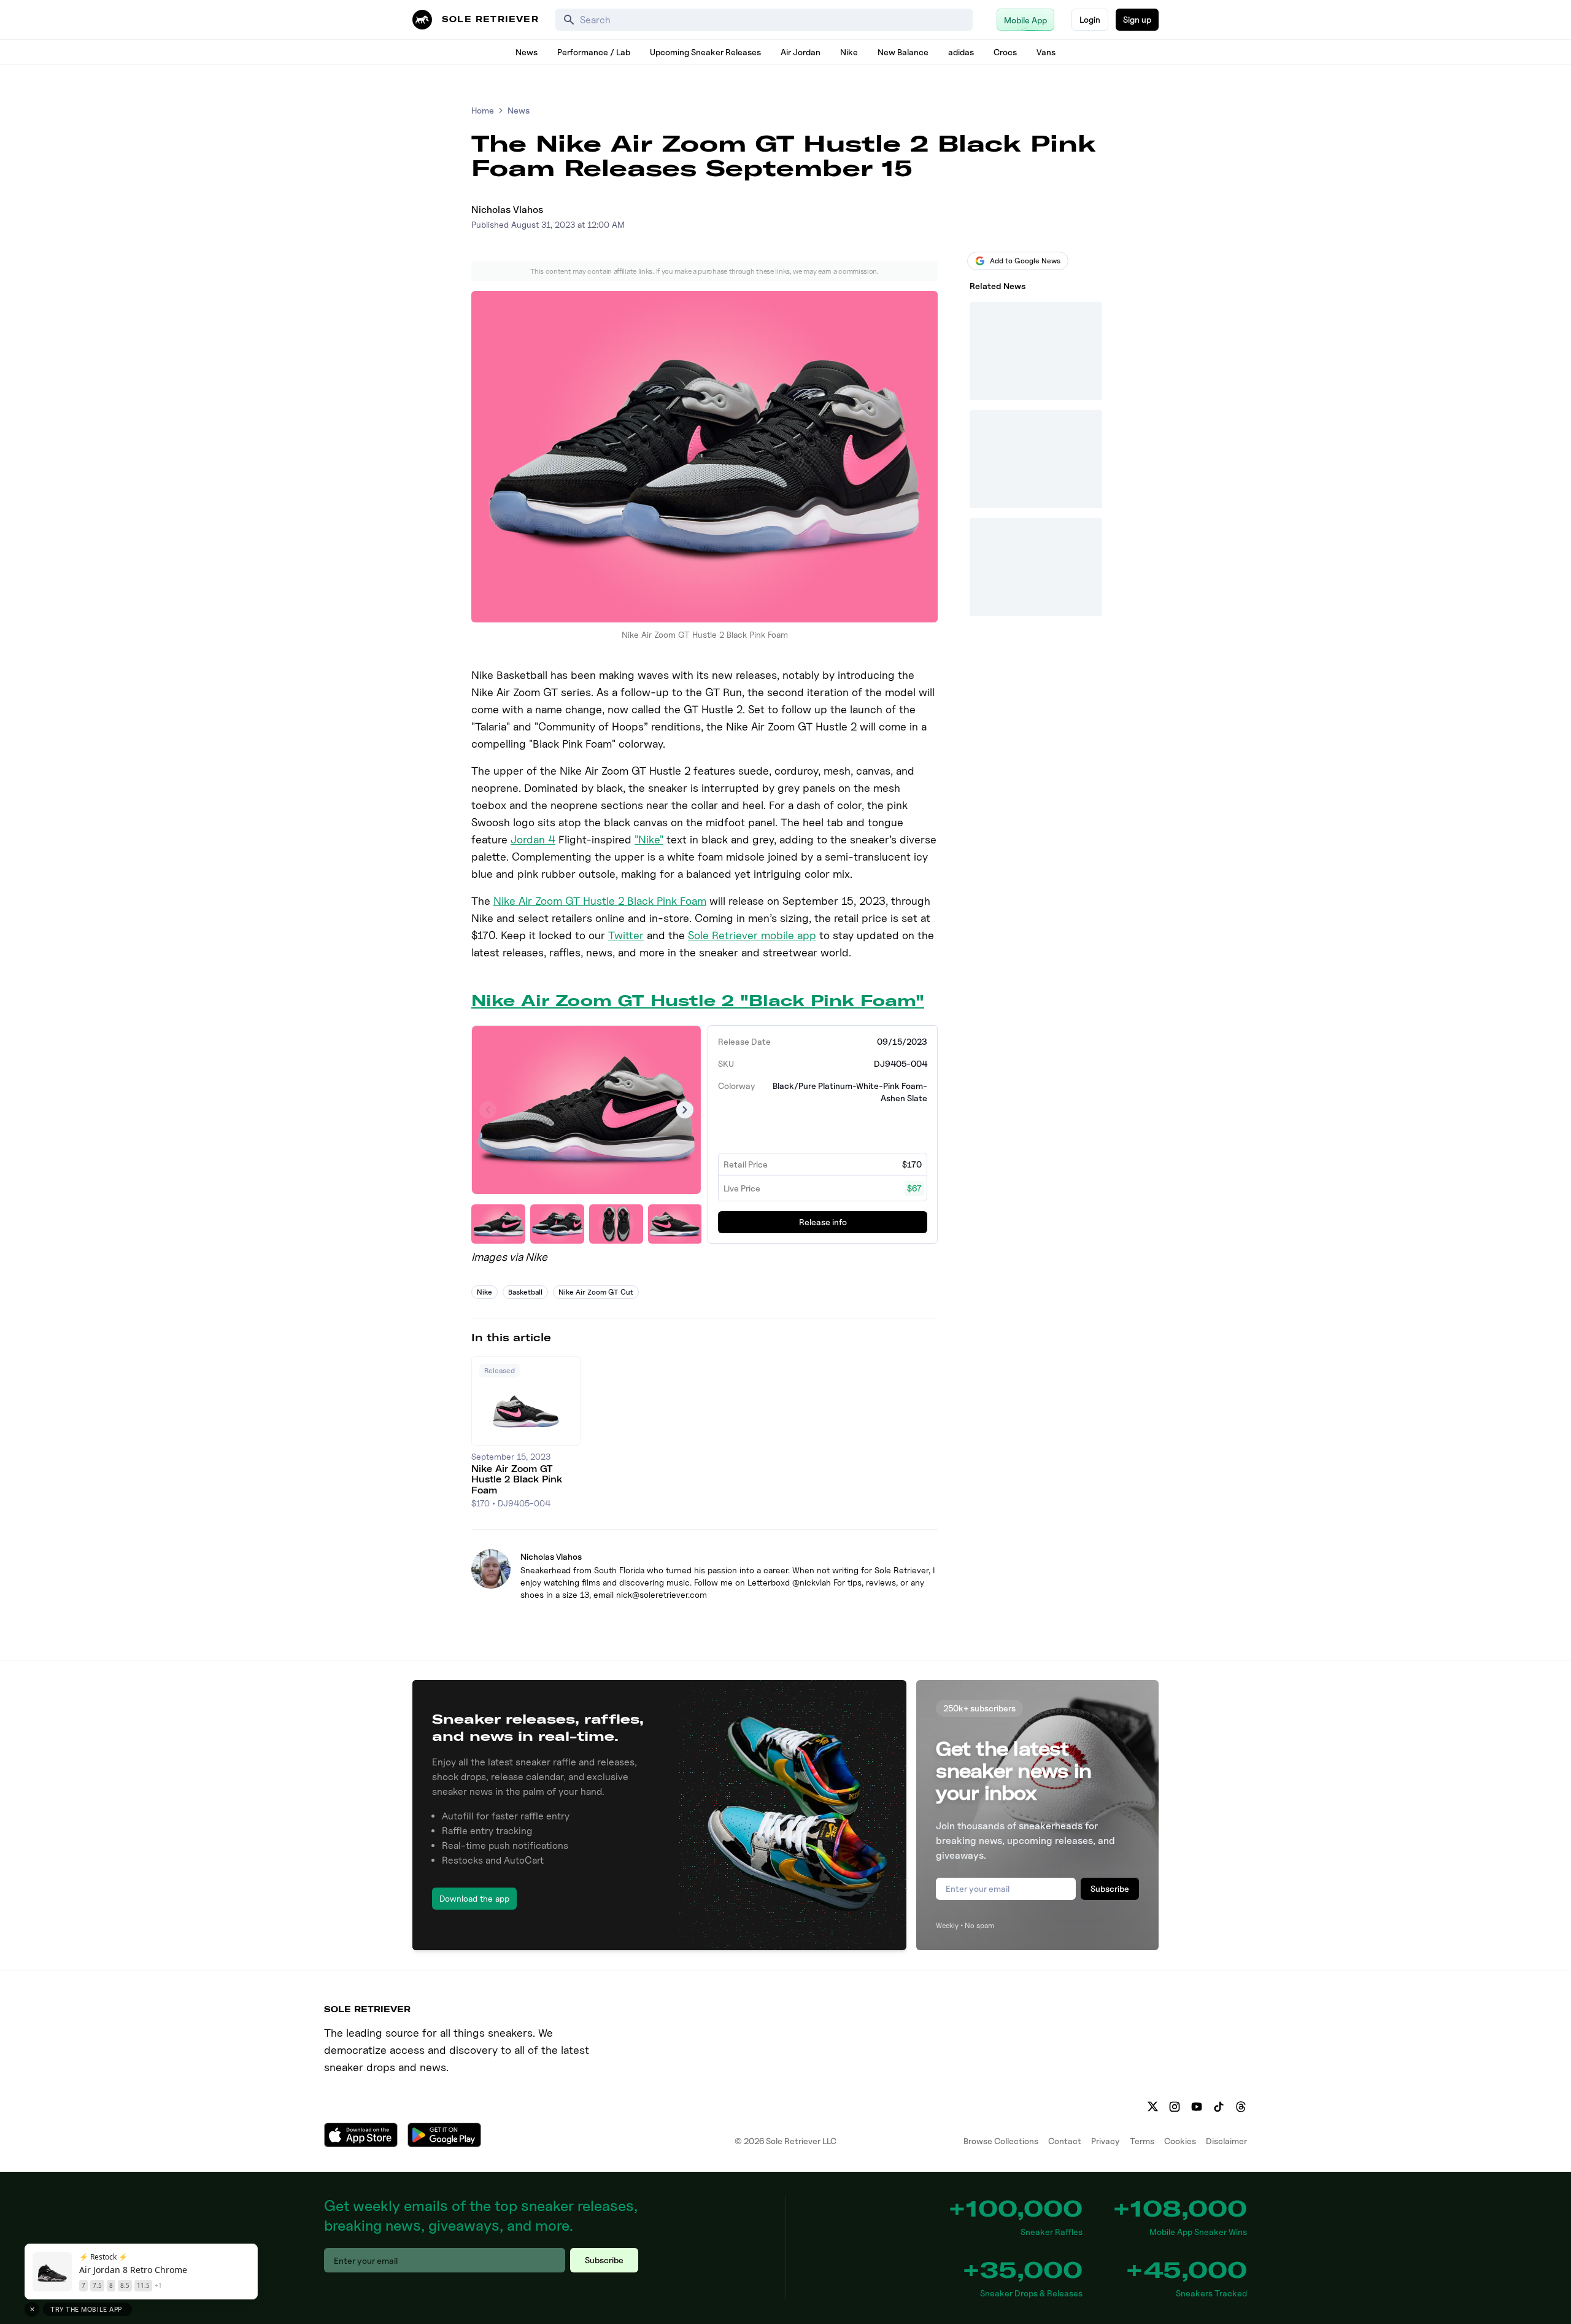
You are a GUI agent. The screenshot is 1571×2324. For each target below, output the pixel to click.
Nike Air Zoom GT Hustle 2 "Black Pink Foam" (698, 1001)
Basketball (525, 1292)
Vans (1046, 52)
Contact (1065, 2141)
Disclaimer (1226, 2141)
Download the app (474, 1898)
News (527, 52)
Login (1090, 19)
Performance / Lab (594, 52)
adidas (961, 52)
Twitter (626, 935)
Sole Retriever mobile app (752, 935)
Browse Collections (1001, 2141)
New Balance (903, 52)
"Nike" (649, 839)
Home (483, 110)
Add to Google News (1025, 261)
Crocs (1005, 52)
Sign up (1137, 19)
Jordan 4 (533, 839)
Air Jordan (801, 52)
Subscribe (1110, 1888)
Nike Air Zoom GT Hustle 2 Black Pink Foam (600, 901)
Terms (1142, 2141)
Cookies (1180, 2141)
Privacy (1106, 2141)
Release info (823, 1222)
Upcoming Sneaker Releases (705, 52)
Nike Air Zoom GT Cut (596, 1292)
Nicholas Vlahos (507, 210)
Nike (849, 52)
